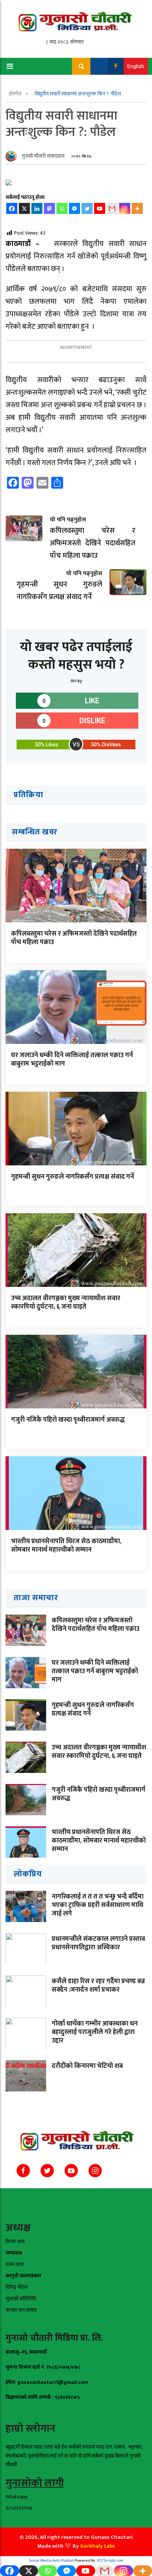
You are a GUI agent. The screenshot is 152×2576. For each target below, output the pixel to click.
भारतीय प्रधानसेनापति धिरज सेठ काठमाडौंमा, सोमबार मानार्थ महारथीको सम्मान (66, 1546)
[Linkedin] (37, 208)
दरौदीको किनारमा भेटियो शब (87, 2066)
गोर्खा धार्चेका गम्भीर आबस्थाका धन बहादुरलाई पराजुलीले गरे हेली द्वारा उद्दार (95, 2032)
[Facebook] (12, 208)
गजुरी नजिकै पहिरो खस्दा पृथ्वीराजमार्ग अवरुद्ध (68, 1420)
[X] (24, 208)
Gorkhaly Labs (97, 2546)
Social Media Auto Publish (51, 2561)
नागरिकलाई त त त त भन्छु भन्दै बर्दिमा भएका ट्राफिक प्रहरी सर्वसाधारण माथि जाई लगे (98, 1905)
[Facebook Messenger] (75, 208)
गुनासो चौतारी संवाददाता (43, 156)
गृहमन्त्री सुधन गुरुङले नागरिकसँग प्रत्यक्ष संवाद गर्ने (72, 1177)
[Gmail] (112, 208)
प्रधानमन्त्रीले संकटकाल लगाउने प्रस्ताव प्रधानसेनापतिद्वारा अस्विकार (98, 1943)
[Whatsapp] (62, 208)
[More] (137, 208)
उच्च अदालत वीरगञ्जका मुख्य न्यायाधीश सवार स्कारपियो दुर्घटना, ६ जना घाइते (66, 1303)
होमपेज (16, 94)
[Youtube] (100, 208)
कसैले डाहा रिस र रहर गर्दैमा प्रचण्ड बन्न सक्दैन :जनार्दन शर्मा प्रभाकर (98, 1986)
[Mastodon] (49, 208)
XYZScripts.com (110, 2561)
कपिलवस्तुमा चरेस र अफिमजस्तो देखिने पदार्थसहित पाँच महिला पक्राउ (74, 938)
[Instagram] (125, 208)
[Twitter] (87, 208)
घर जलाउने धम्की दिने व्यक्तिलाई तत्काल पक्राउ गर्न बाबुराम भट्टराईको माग (72, 1060)
